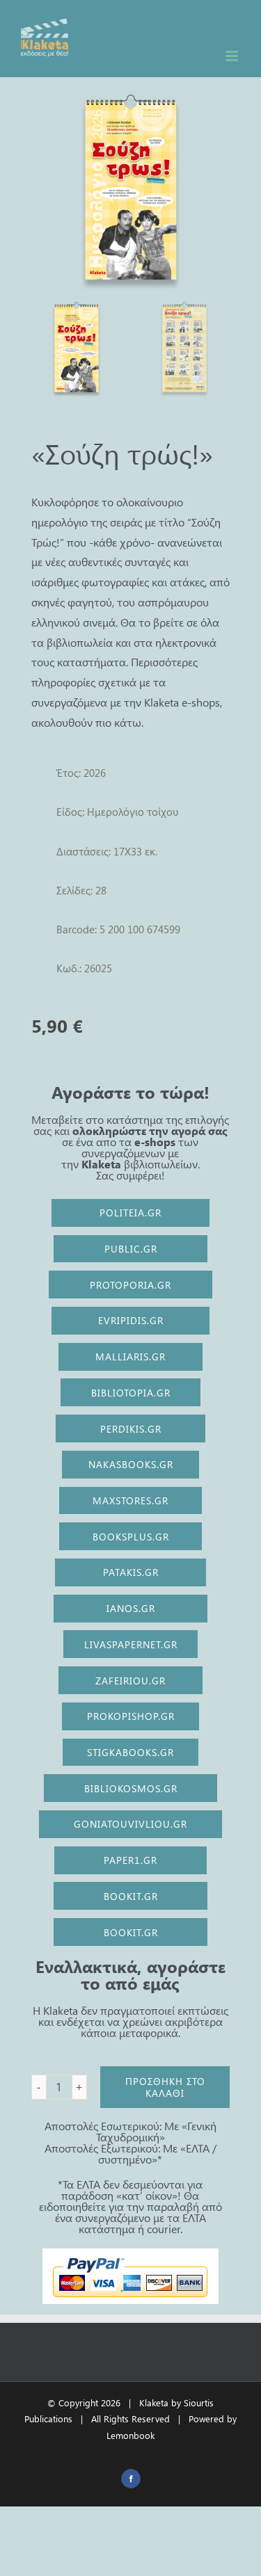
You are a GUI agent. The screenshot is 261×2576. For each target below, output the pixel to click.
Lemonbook (130, 2435)
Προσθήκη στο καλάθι (165, 2087)
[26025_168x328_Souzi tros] (131, 187)
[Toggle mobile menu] (233, 56)
